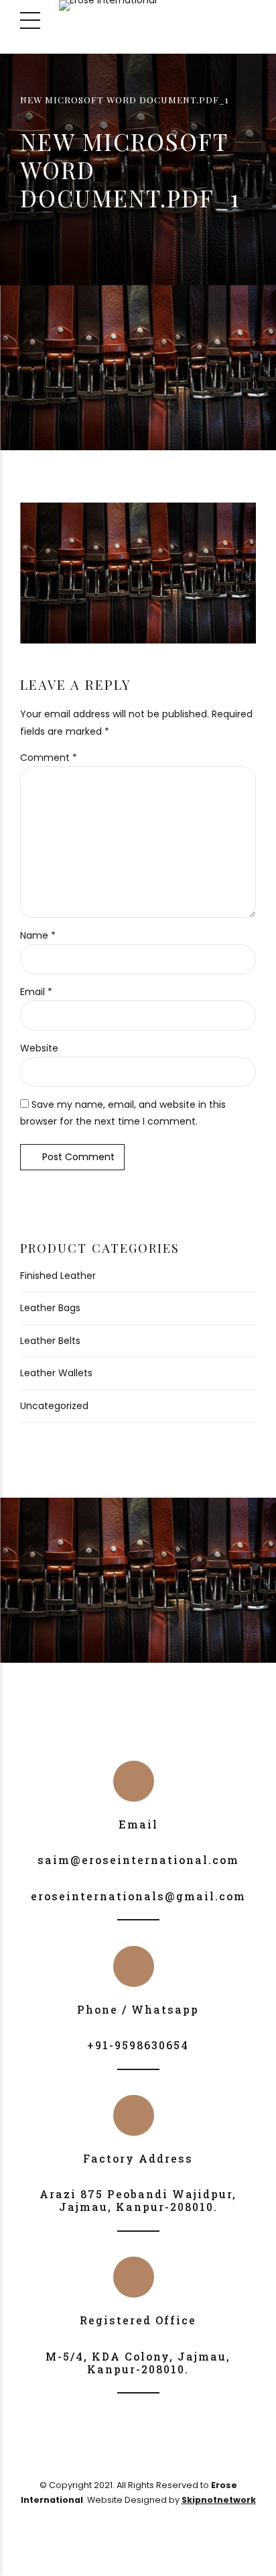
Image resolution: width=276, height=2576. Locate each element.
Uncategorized (54, 1406)
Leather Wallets (56, 1373)
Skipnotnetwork (219, 2500)
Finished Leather (58, 1276)
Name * (38, 935)
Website (39, 1048)
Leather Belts (50, 1341)
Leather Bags (50, 1308)
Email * (36, 992)
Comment (49, 758)
